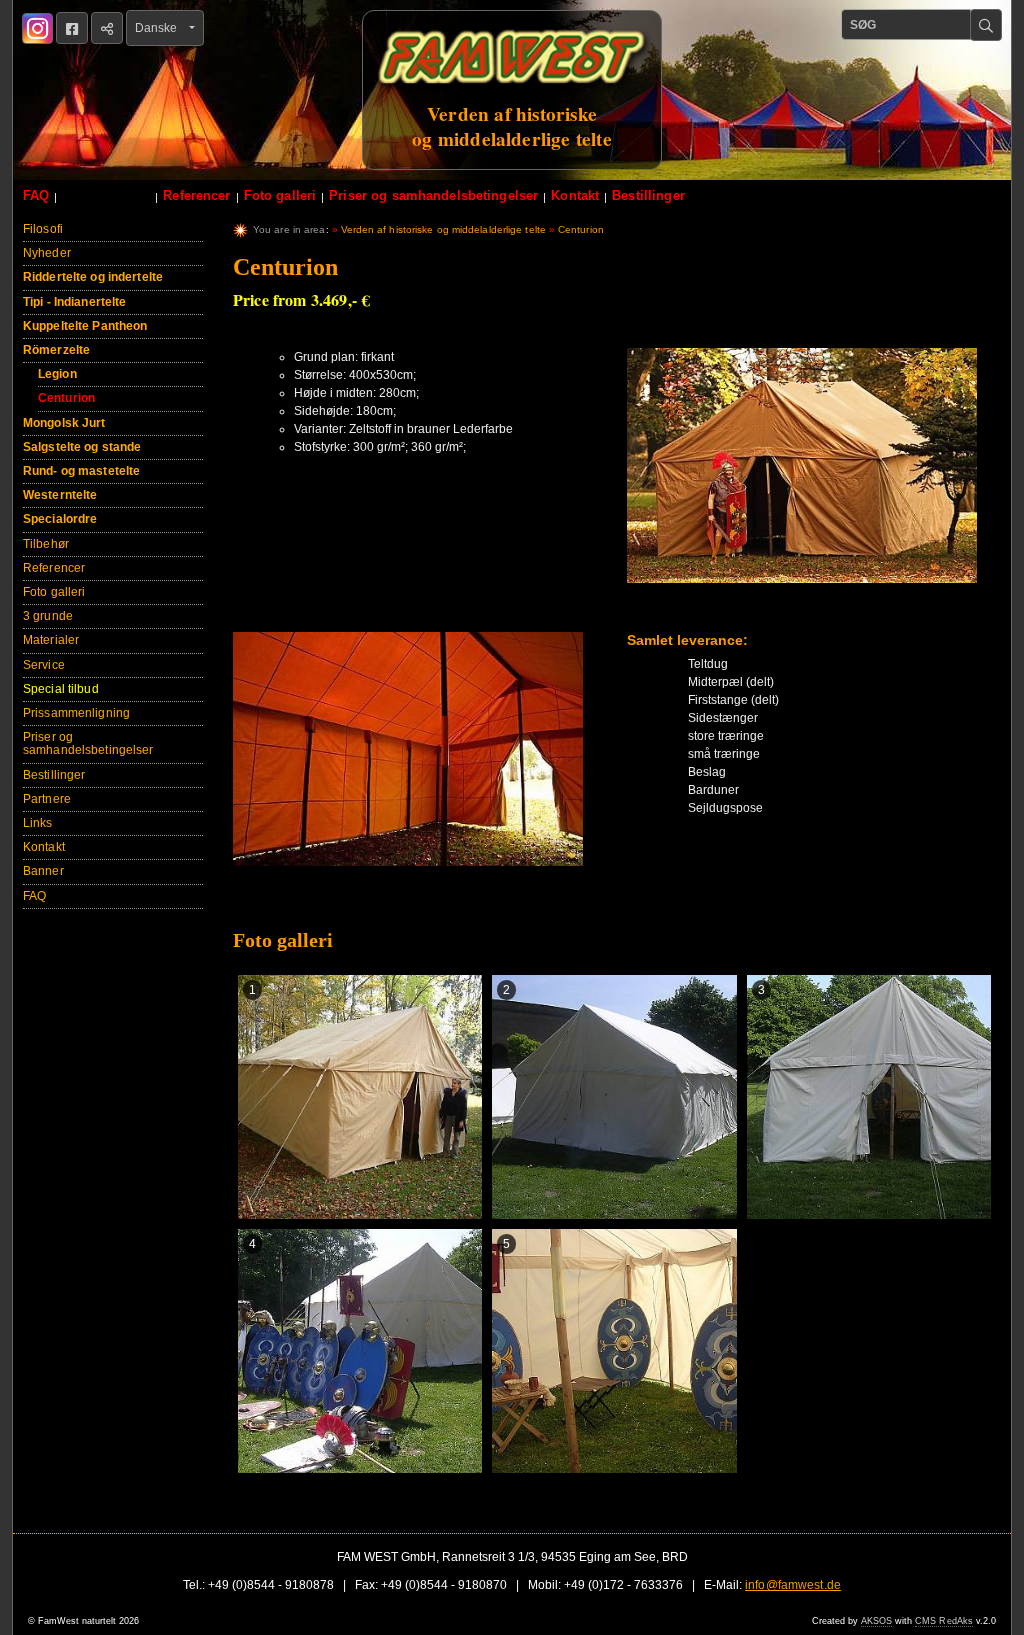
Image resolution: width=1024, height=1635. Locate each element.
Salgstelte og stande (82, 447)
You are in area (289, 229)
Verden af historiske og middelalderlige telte (444, 229)
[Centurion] (802, 475)
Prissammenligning (76, 713)
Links (38, 823)
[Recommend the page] (107, 28)
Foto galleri (280, 195)
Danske (160, 28)
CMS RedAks (944, 1621)
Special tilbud (106, 195)
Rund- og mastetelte (81, 471)
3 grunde (48, 616)
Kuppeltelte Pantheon (85, 326)
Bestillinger (648, 195)
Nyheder (47, 253)
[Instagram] (37, 28)
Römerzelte (56, 350)
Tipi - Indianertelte (74, 302)
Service (44, 665)
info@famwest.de (793, 1585)
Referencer (196, 195)
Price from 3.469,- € (301, 299)
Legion (57, 374)
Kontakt (575, 195)
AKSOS (876, 1621)
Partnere (47, 799)
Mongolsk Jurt (64, 423)
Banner (43, 871)
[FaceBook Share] (72, 28)
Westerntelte (60, 495)
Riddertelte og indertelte (93, 277)
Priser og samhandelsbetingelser (433, 195)
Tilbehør (46, 544)
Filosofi (43, 229)
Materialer (51, 640)
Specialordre (60, 519)
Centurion (66, 398)
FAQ (36, 195)
